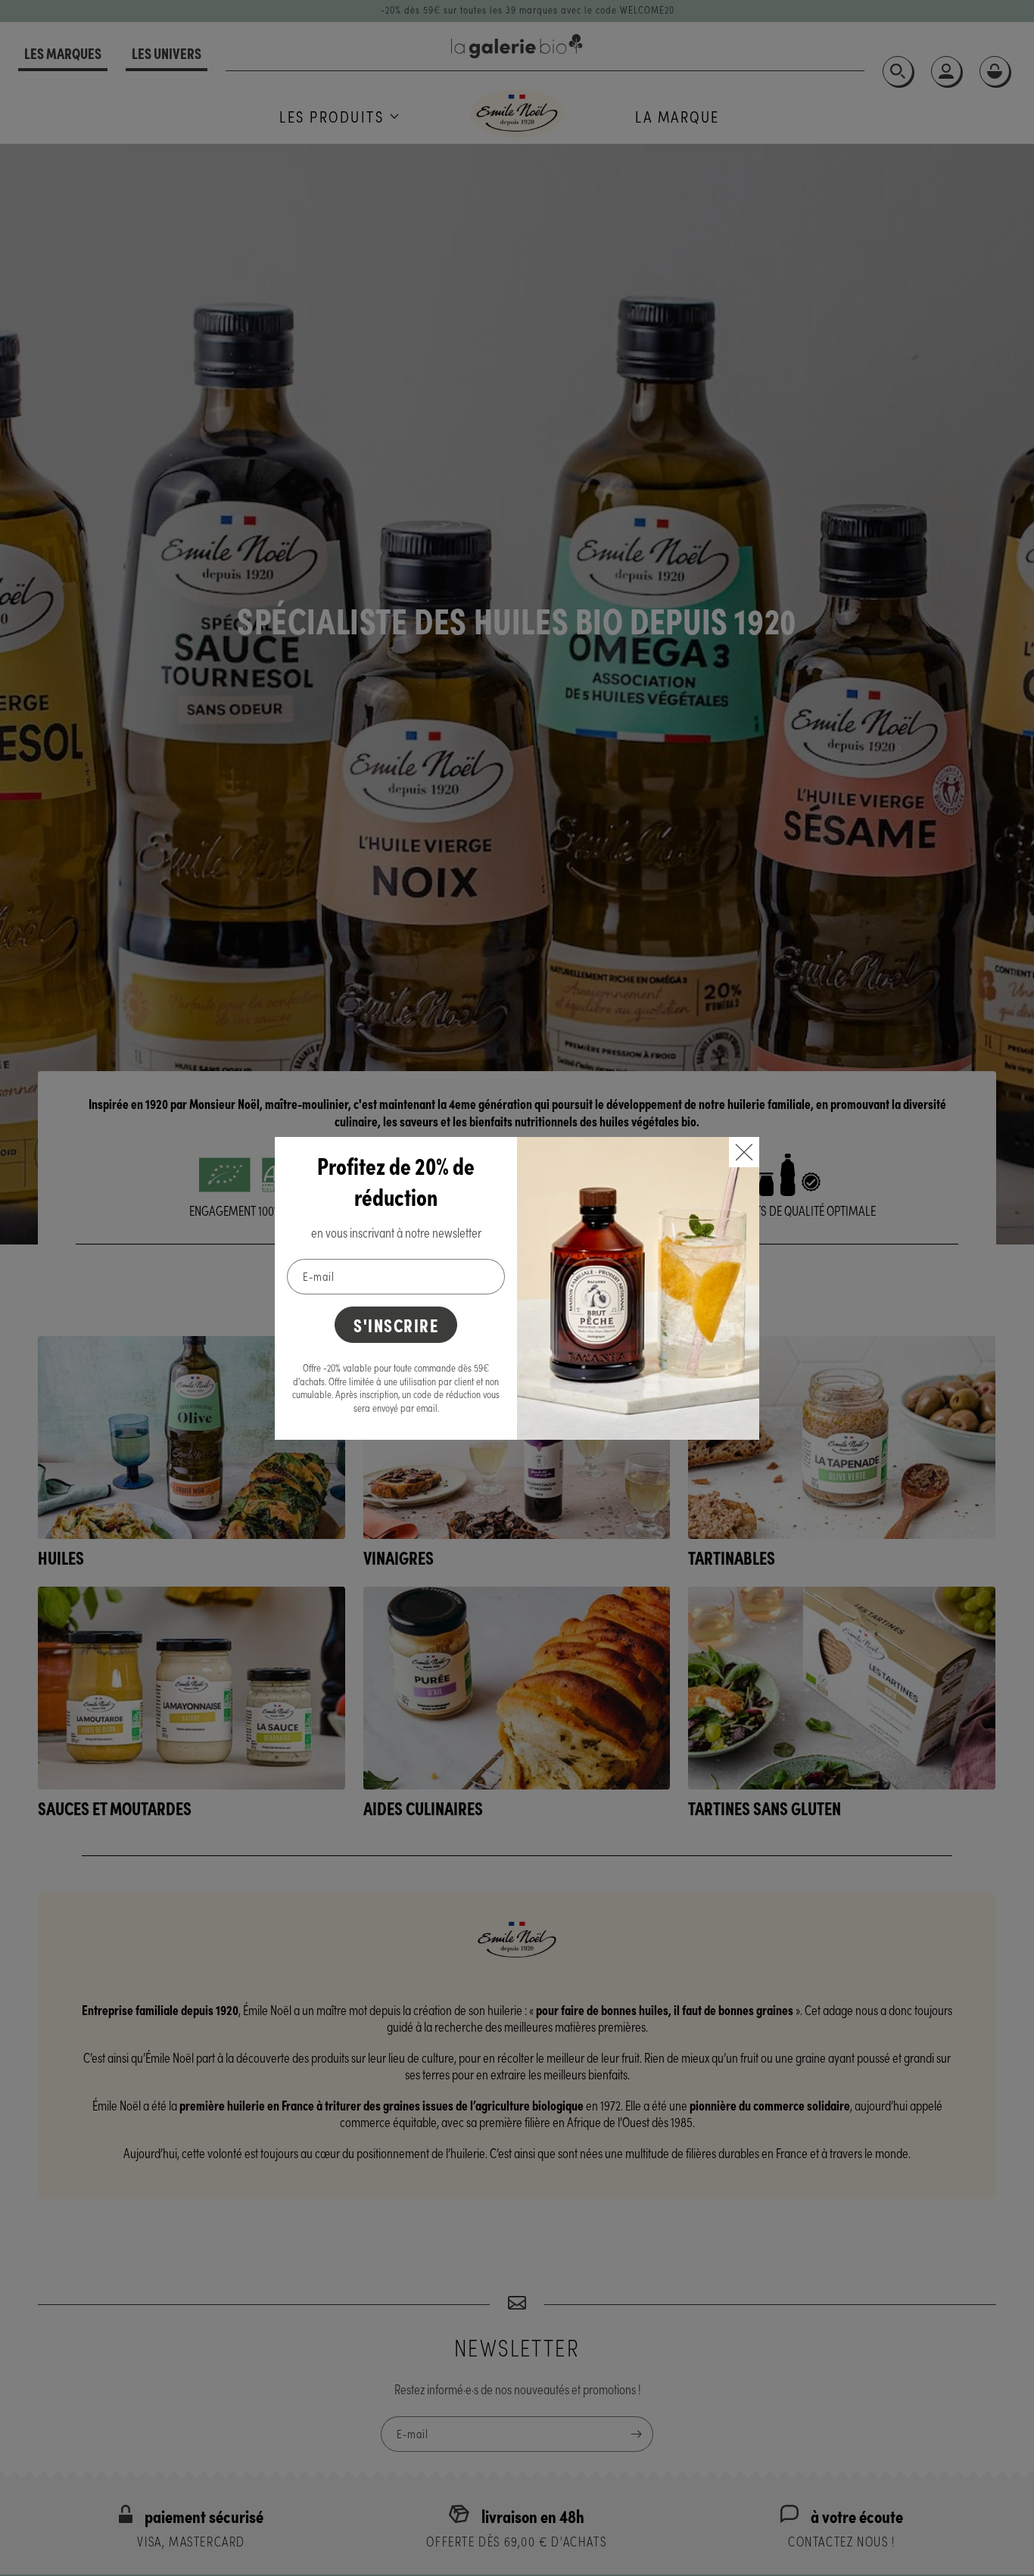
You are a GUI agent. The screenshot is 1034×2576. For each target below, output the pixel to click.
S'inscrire (396, 1324)
